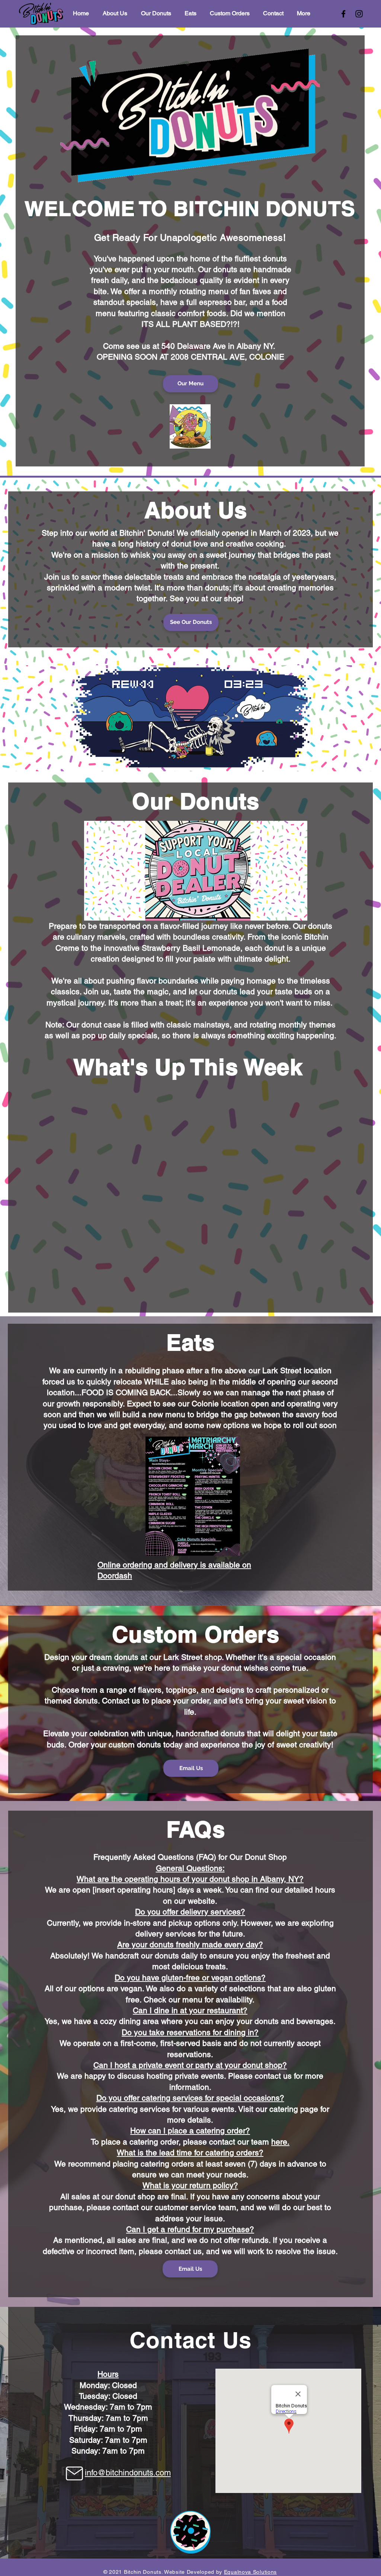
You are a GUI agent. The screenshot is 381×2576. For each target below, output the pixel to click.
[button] (193, 1496)
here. (280, 2142)
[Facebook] (343, 14)
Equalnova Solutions (250, 2572)
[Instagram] (359, 14)
